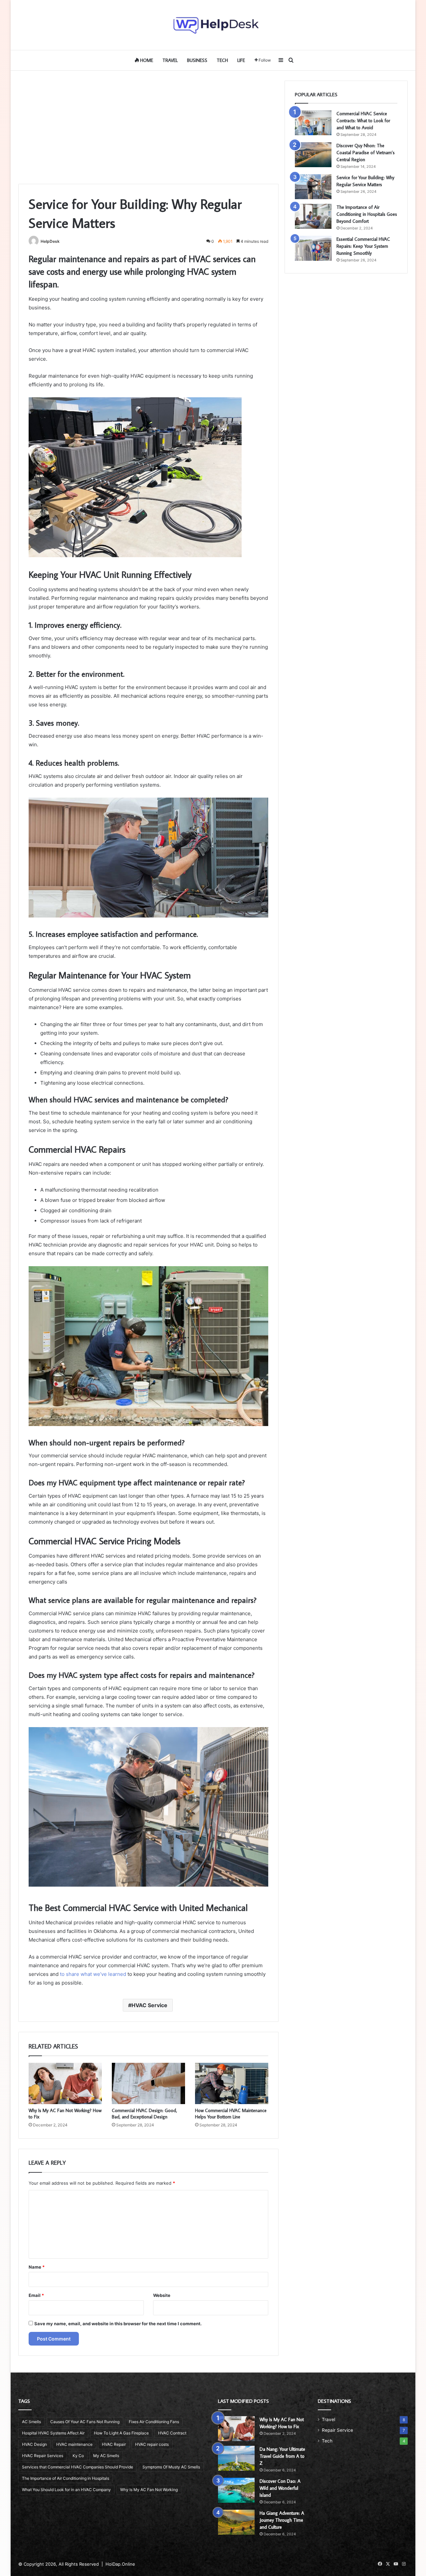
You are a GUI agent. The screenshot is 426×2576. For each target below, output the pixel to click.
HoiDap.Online (120, 2564)
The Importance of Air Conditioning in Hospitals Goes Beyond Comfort (367, 214)
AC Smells (31, 2422)
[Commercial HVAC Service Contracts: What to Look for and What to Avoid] (313, 123)
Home (146, 60)
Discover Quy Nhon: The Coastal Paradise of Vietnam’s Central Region (366, 153)
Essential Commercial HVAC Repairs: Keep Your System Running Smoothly (363, 246)
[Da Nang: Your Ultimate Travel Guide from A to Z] (236, 2458)
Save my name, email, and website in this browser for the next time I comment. (118, 2324)
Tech (222, 60)
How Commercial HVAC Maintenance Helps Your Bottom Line (231, 2114)
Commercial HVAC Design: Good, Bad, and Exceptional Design (144, 2114)
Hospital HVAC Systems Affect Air (53, 2433)
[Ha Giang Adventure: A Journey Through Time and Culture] (236, 2522)
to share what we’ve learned (93, 1974)
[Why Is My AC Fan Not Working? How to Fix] (65, 2083)
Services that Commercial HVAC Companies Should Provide (78, 2467)
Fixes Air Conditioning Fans (154, 2422)
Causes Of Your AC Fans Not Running (85, 2422)
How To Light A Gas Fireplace (121, 2433)
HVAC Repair (114, 2444)
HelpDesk (50, 241)
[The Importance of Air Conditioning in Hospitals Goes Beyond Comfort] (313, 216)
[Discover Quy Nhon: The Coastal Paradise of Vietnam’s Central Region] (313, 155)
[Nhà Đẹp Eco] (213, 25)
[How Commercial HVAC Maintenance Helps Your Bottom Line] (232, 2083)
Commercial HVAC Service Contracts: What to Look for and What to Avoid (363, 121)
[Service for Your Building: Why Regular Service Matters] (313, 187)
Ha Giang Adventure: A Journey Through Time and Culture (282, 2520)
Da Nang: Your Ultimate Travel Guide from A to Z (282, 2456)
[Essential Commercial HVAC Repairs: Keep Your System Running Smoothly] (313, 248)
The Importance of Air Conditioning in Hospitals (66, 2478)
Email (36, 2295)
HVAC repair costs (152, 2444)
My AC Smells (106, 2456)
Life (241, 60)
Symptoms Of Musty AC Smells (171, 2467)
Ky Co (78, 2456)
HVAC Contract (172, 2433)
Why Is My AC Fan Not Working (149, 2490)
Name (37, 2267)
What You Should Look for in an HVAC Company (66, 2490)
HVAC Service (149, 2005)
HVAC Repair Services (43, 2456)
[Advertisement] (148, 127)
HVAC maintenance (74, 2444)
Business (197, 60)
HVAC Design (34, 2444)
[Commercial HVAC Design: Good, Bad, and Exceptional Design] (148, 2083)
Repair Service (337, 2430)
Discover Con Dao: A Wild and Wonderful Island (280, 2488)
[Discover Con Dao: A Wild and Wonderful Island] (236, 2490)
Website (162, 2295)
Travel (170, 60)
